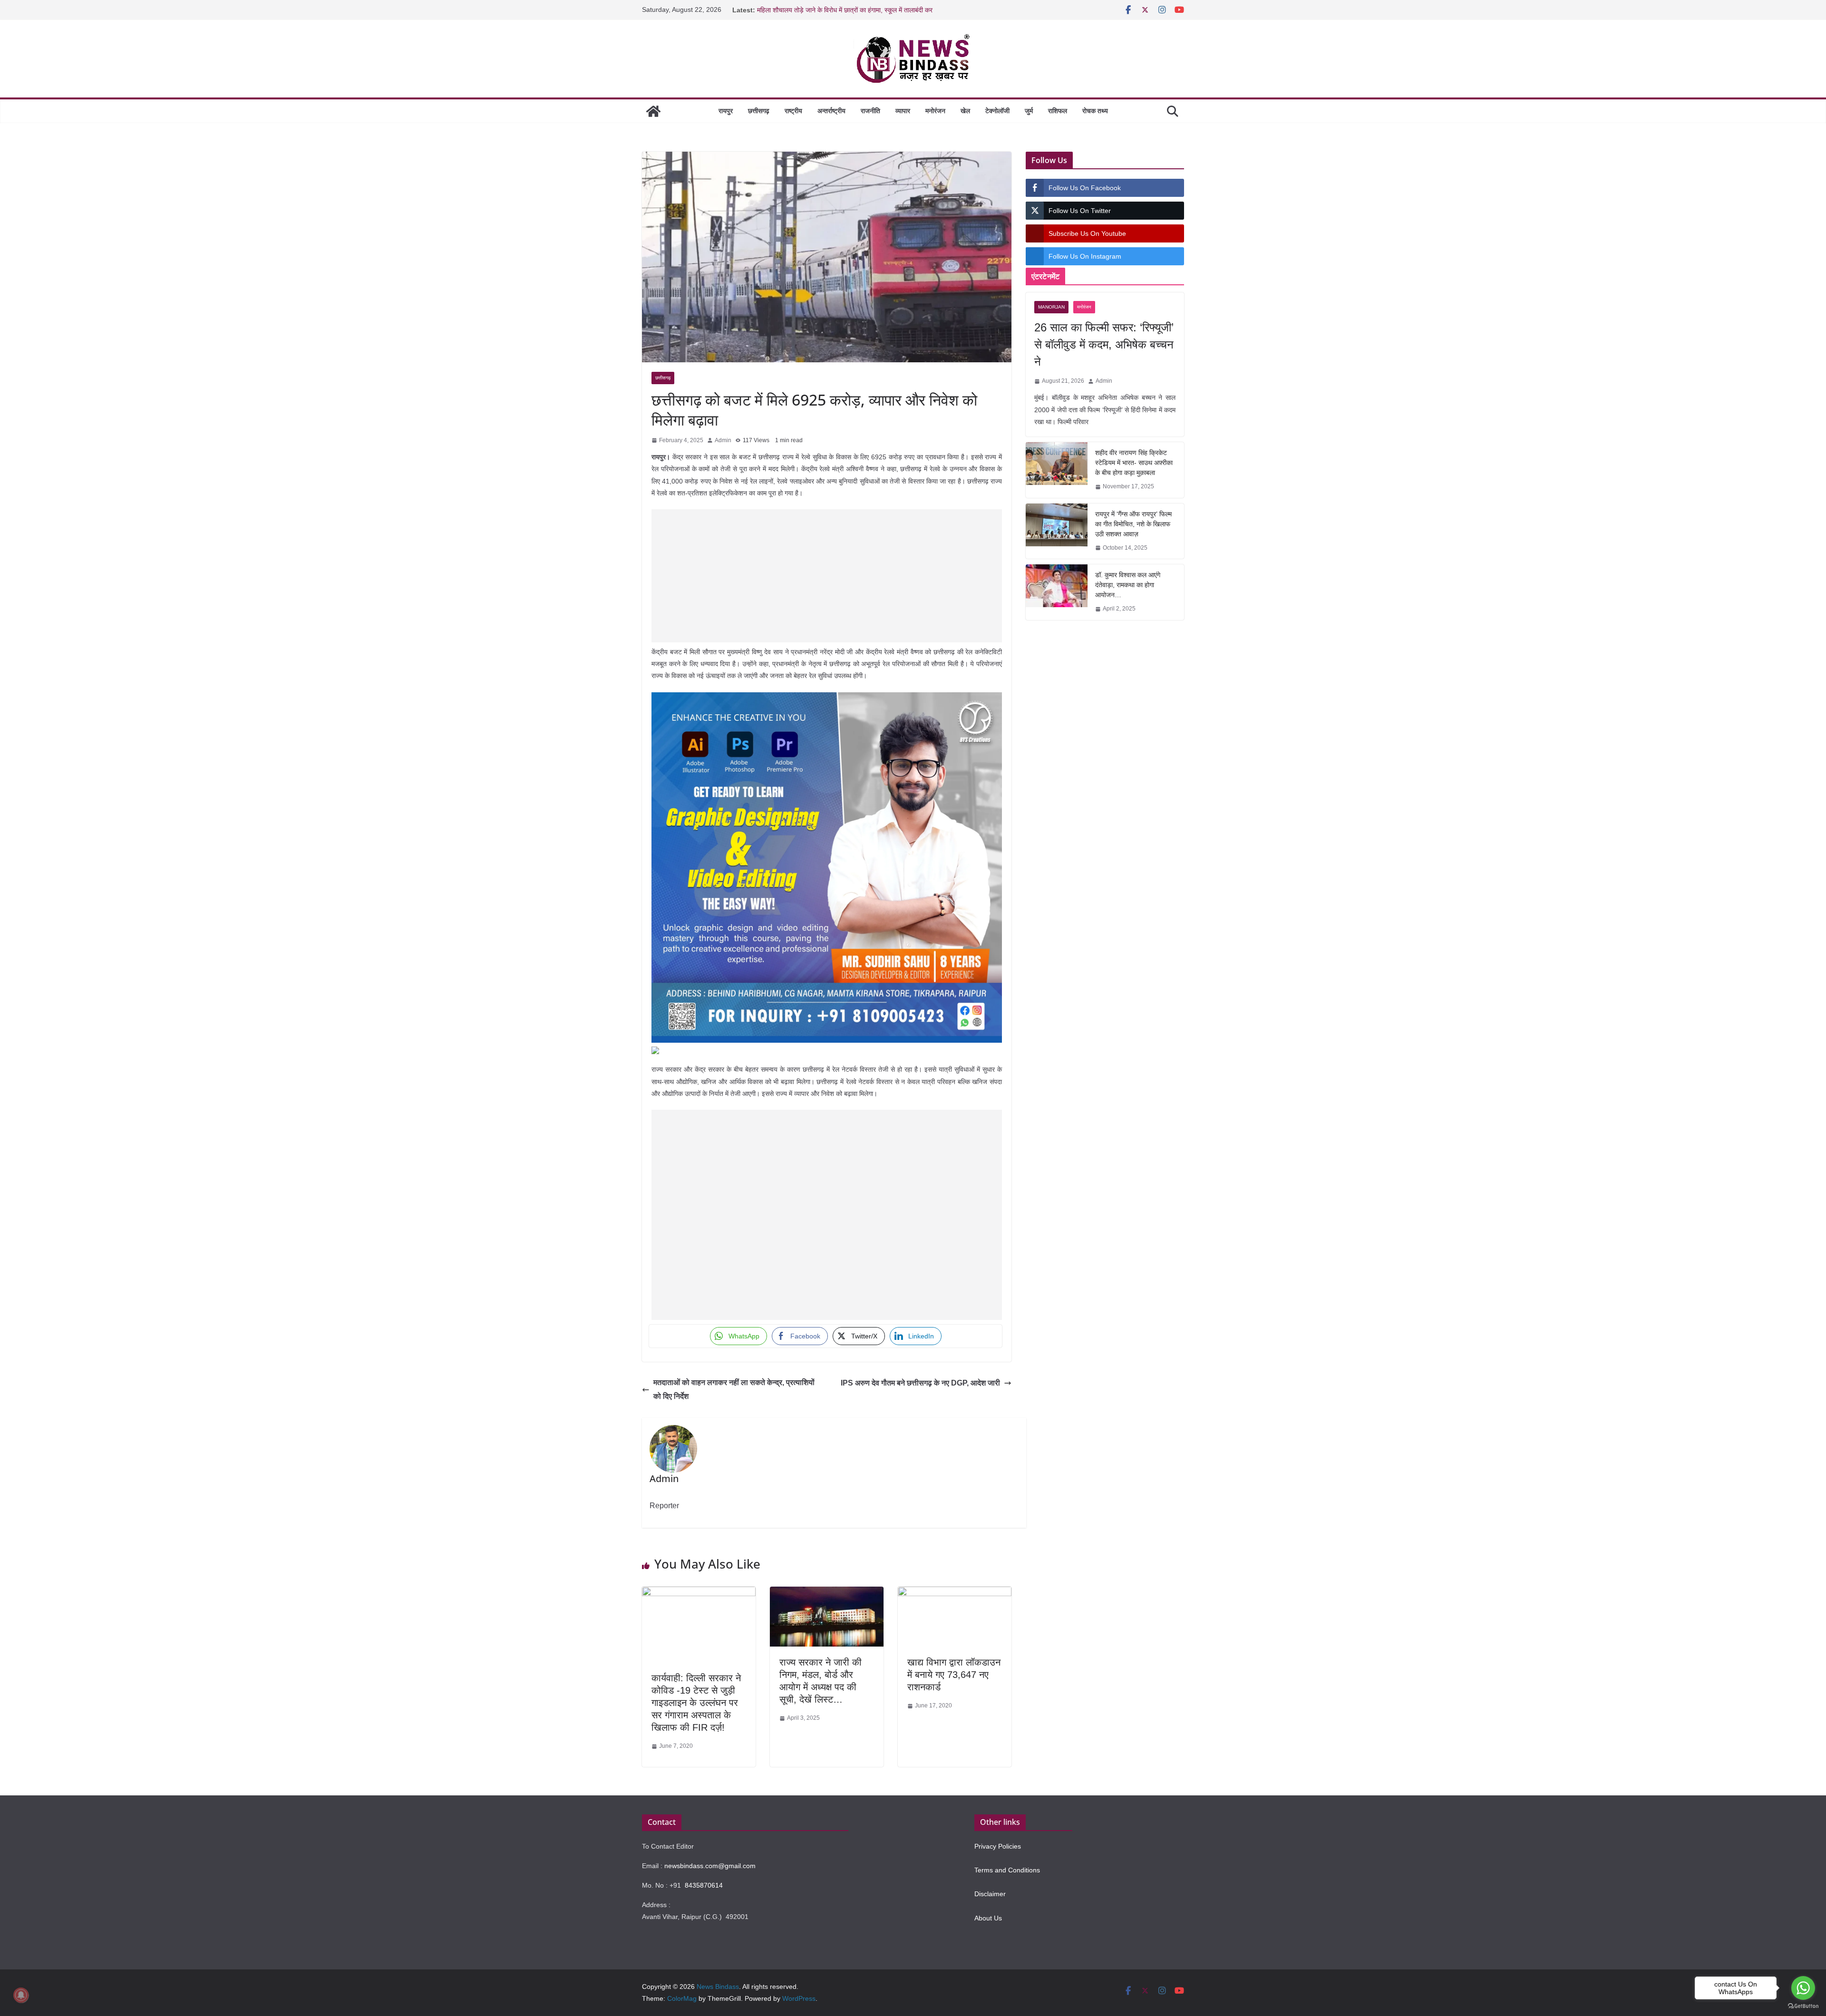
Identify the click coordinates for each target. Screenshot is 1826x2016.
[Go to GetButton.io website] (1803, 2006)
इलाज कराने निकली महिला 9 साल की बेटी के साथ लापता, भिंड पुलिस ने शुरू (846, 6)
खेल (965, 111)
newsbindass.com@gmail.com (710, 1866)
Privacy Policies (998, 1846)
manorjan (1051, 307)
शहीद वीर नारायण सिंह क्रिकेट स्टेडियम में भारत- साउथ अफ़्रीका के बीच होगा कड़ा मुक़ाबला (1134, 463)
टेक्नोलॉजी (997, 111)
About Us (988, 1918)
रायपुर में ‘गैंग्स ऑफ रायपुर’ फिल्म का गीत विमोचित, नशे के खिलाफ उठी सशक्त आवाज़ (1133, 524)
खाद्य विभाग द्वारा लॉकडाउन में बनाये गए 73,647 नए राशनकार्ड (954, 1675)
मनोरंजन (935, 111)
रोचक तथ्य (1095, 111)
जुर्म (1029, 111)
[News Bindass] (653, 111)
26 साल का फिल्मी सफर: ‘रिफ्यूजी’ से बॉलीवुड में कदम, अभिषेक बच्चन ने (1104, 344)
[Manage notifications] (21, 1995)
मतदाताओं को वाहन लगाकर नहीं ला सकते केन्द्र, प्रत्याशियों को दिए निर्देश (734, 1389)
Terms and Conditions (1007, 1870)
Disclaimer (990, 1894)
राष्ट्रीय (793, 111)
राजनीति (870, 111)
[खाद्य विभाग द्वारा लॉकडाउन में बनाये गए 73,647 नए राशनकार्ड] (955, 1594)
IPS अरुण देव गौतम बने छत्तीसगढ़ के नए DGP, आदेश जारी (920, 1383)
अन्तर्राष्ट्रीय (831, 111)
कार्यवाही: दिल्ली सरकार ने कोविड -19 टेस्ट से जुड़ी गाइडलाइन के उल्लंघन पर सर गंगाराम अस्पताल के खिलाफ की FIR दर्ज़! (696, 1703)
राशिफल (1058, 111)
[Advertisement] (827, 576)
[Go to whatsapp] (1803, 1988)
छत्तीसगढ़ (759, 111)
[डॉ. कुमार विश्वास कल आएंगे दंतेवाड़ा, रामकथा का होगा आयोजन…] (1057, 592)
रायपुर (726, 111)
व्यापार (903, 111)
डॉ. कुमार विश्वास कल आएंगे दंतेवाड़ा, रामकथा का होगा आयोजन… (1128, 585)
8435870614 (704, 1885)
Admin (723, 440)
